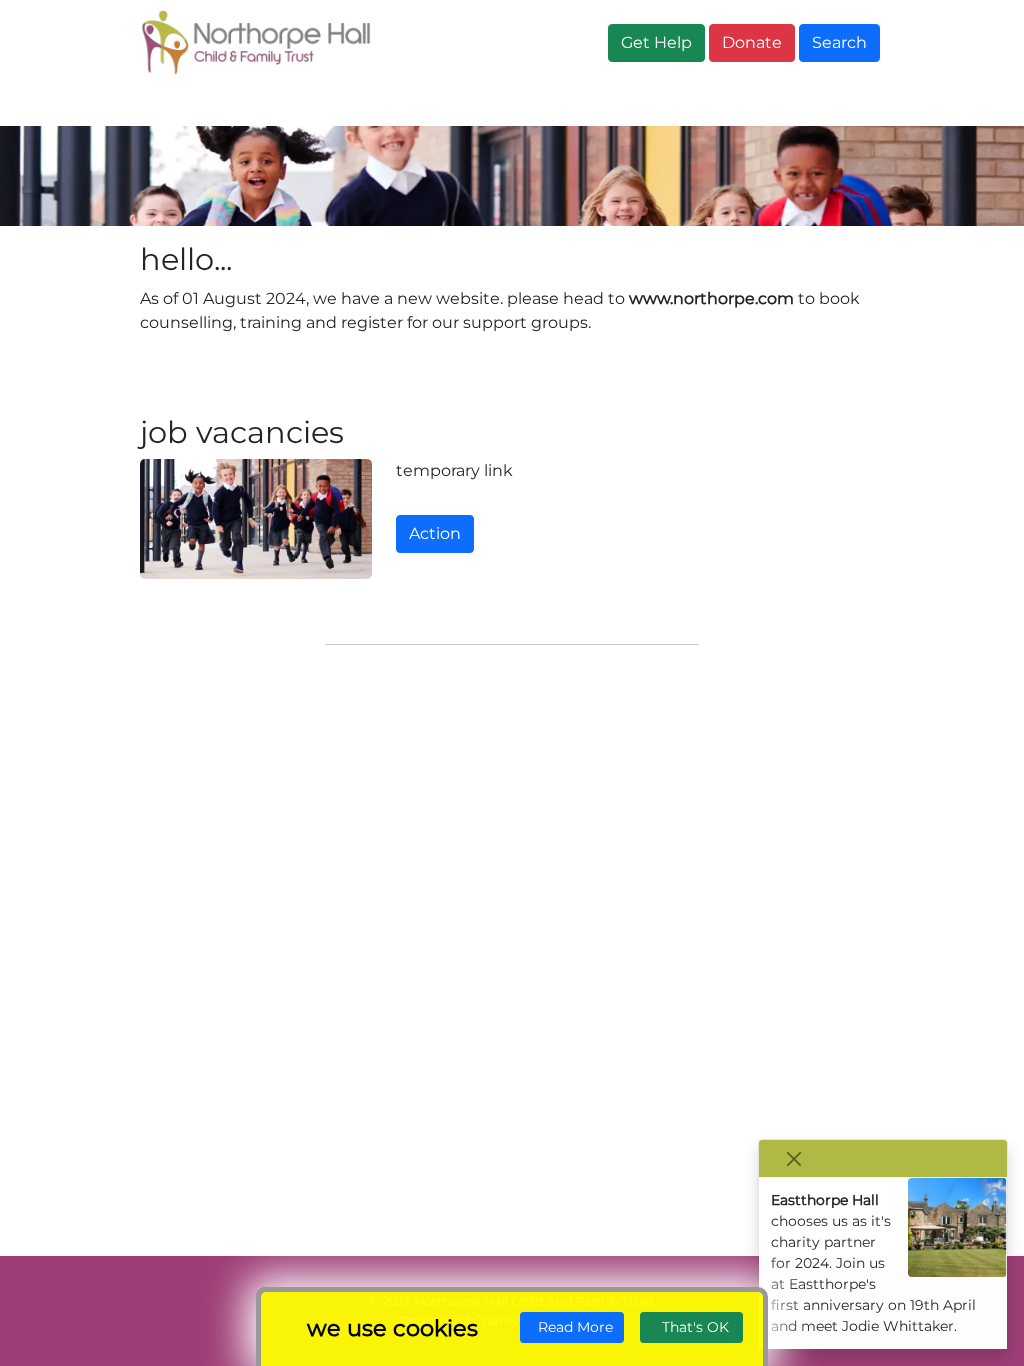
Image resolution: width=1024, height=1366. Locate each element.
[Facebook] (112, 1319)
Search (839, 42)
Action (435, 533)
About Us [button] (277, 105)
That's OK (691, 1327)
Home (173, 105)
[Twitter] (93, 1319)
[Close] (793, 1158)
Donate (752, 42)
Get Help (656, 42)
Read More (571, 1327)
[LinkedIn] (150, 1319)
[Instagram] (131, 1319)
